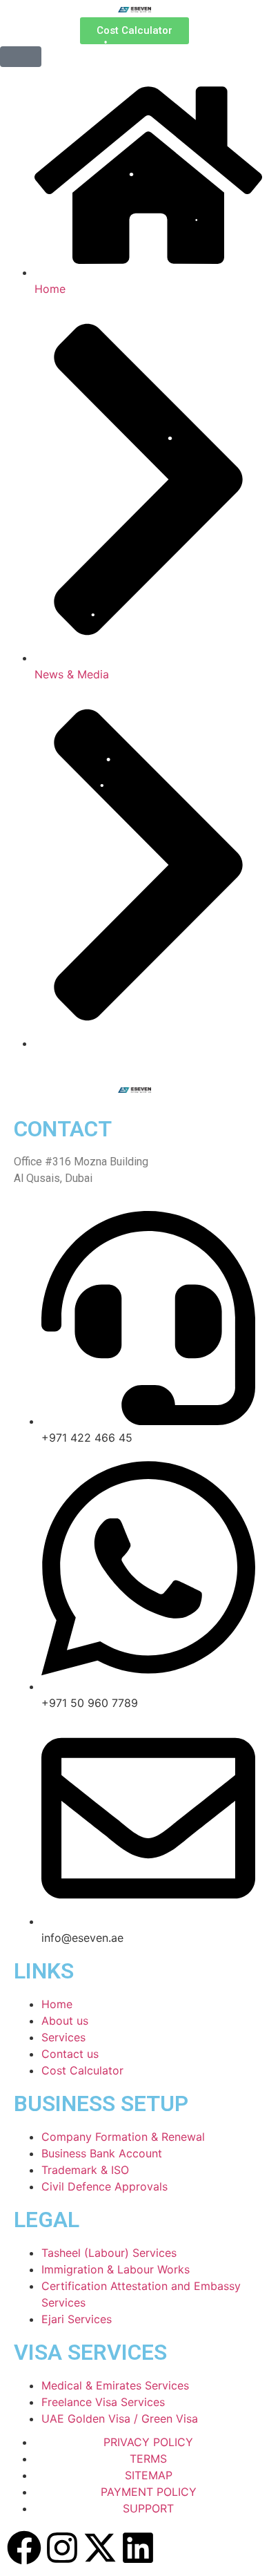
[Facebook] (24, 2548)
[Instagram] (62, 2548)
